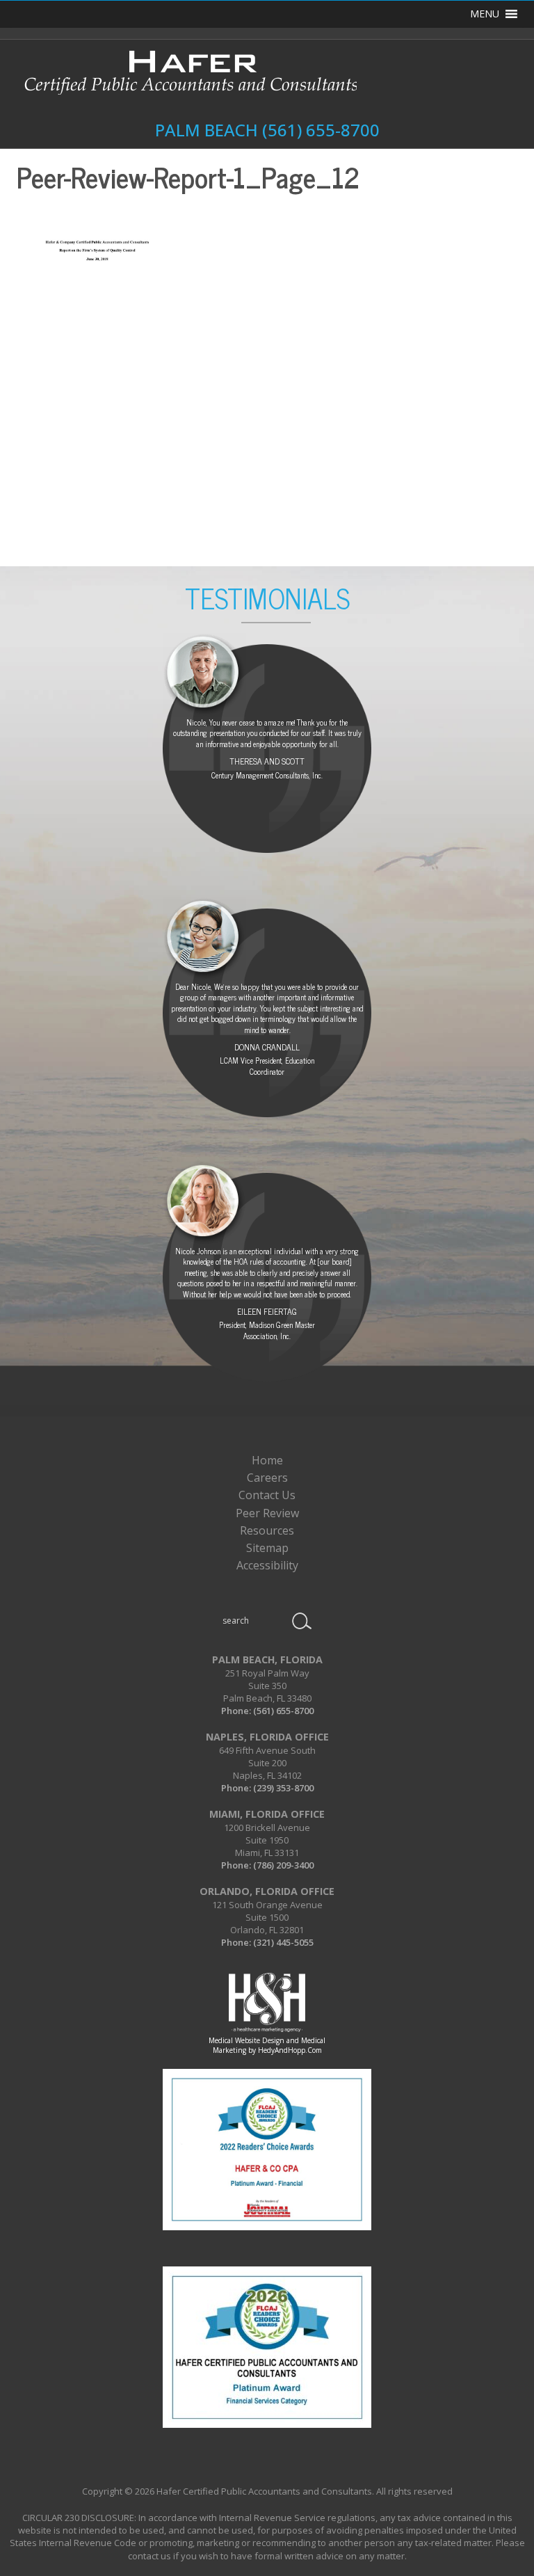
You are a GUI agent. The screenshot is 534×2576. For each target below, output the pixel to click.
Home (267, 1460)
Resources (267, 1530)
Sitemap (267, 1548)
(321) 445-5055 (283, 1942)
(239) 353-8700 (283, 1788)
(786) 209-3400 (283, 1865)
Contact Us (267, 1495)
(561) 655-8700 (321, 130)
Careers (267, 1478)
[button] (485, 14)
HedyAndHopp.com (290, 2050)
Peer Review (267, 1513)
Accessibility (267, 1565)
